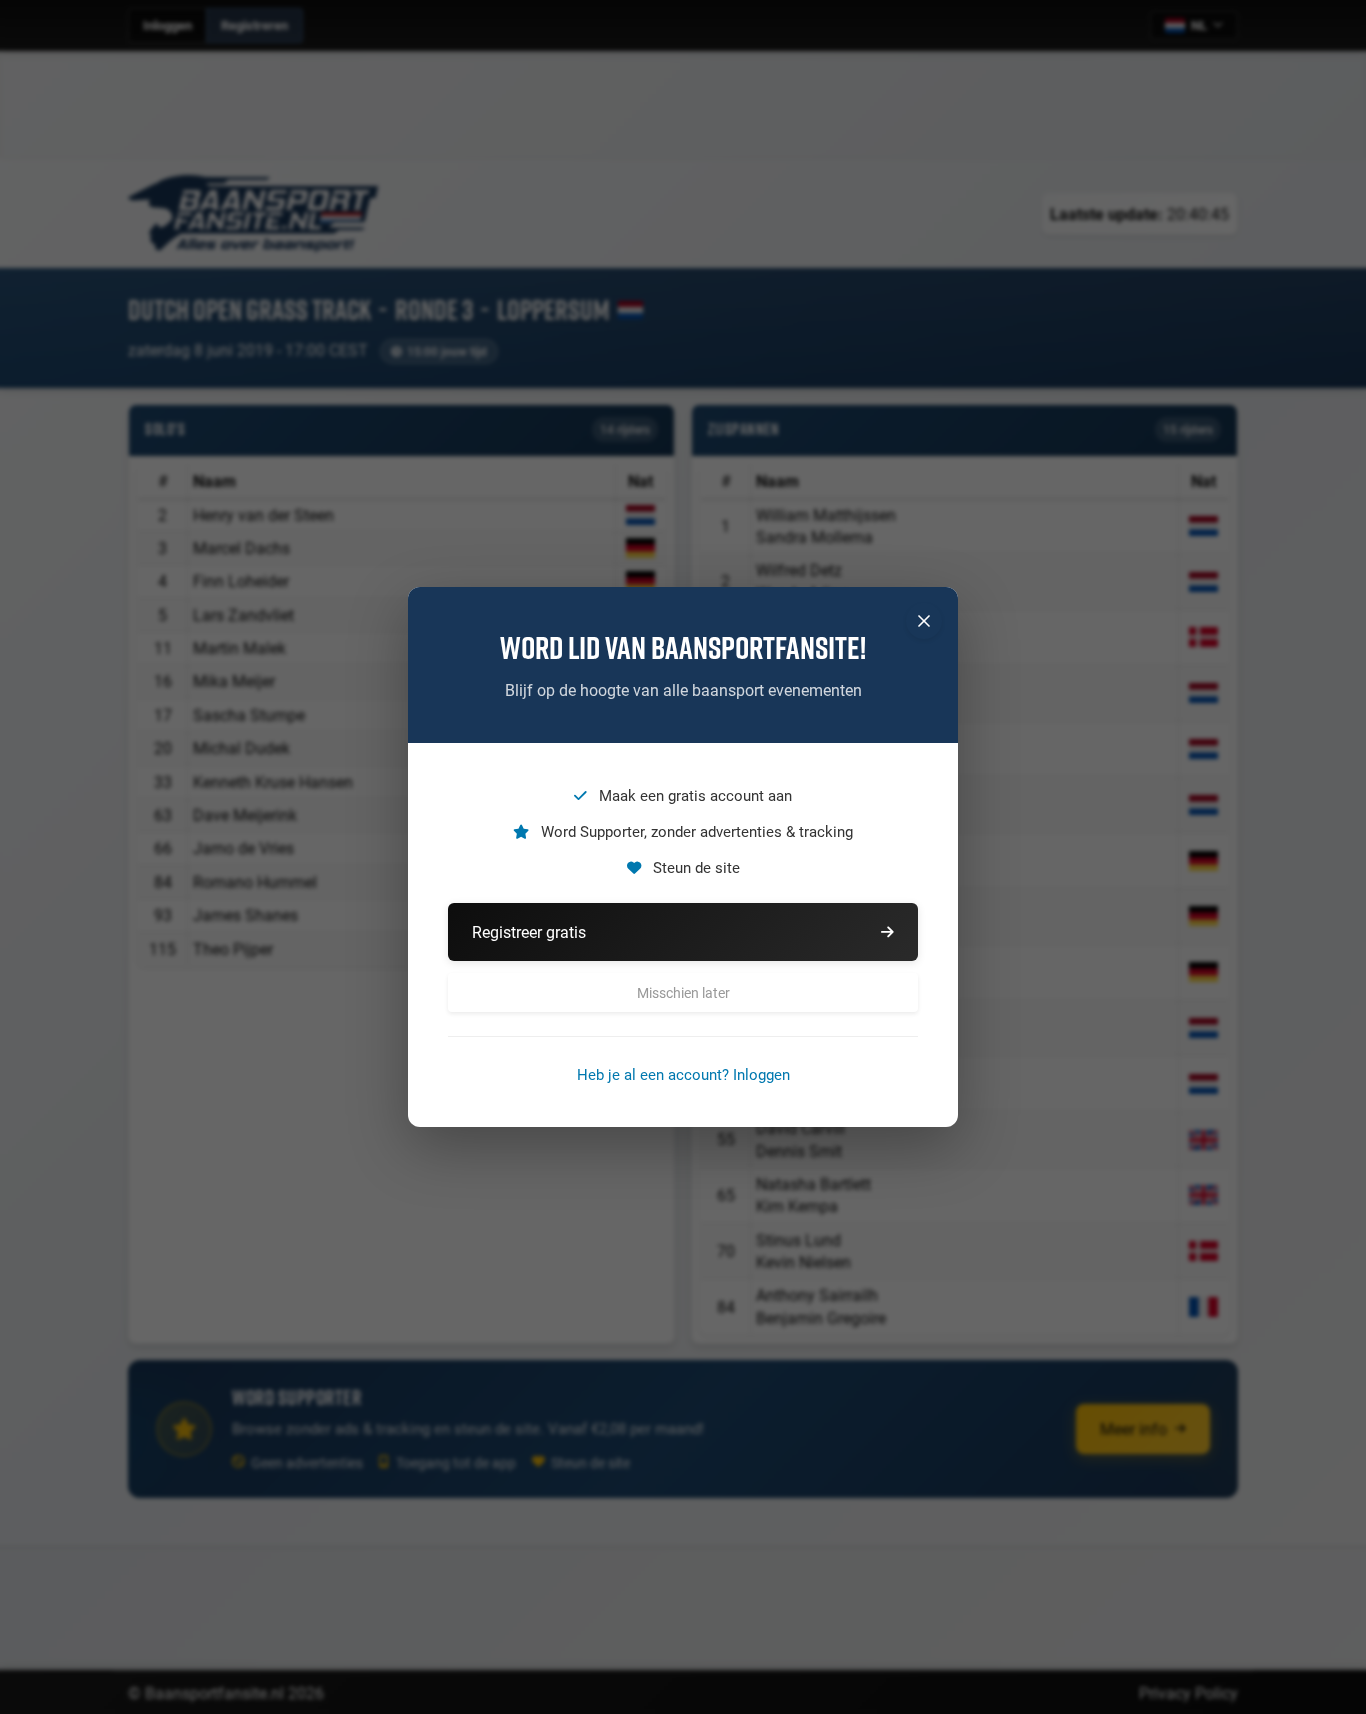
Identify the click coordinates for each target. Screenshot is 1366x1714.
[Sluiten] (924, 621)
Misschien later (683, 992)
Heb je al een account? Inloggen (683, 1074)
